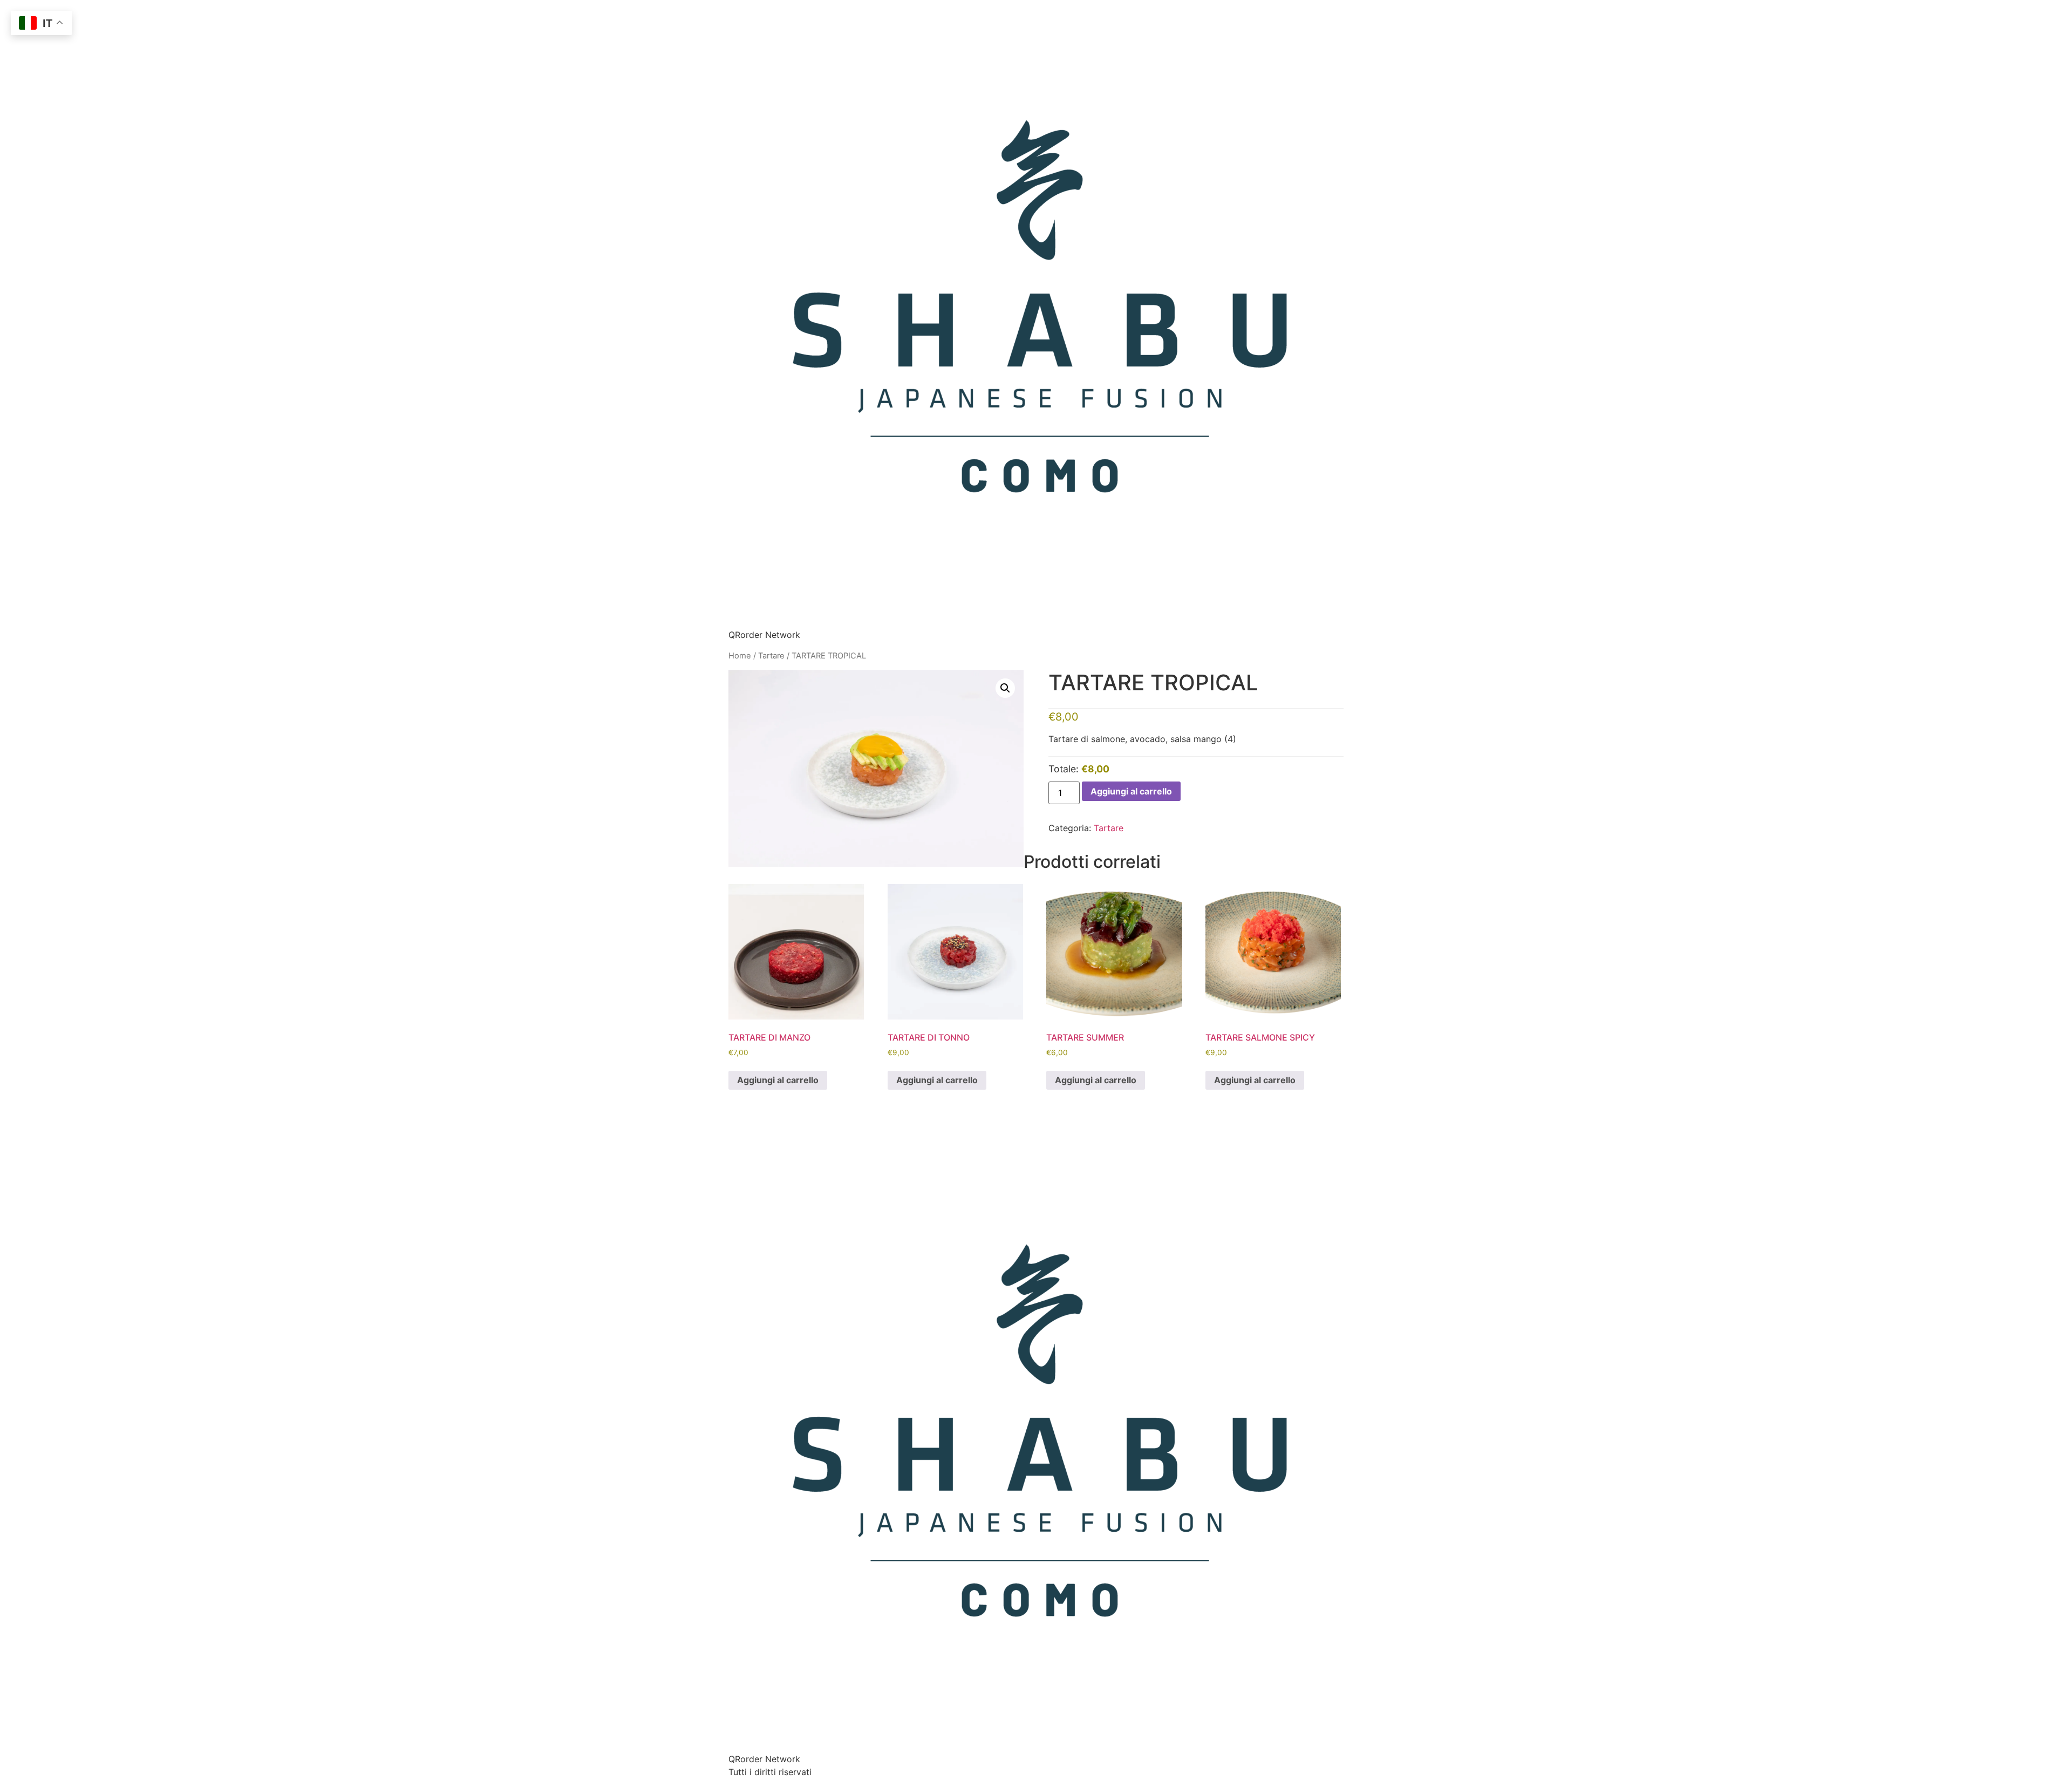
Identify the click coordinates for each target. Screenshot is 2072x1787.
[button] (1005, 688)
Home (740, 656)
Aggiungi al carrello (1131, 791)
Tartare (771, 656)
